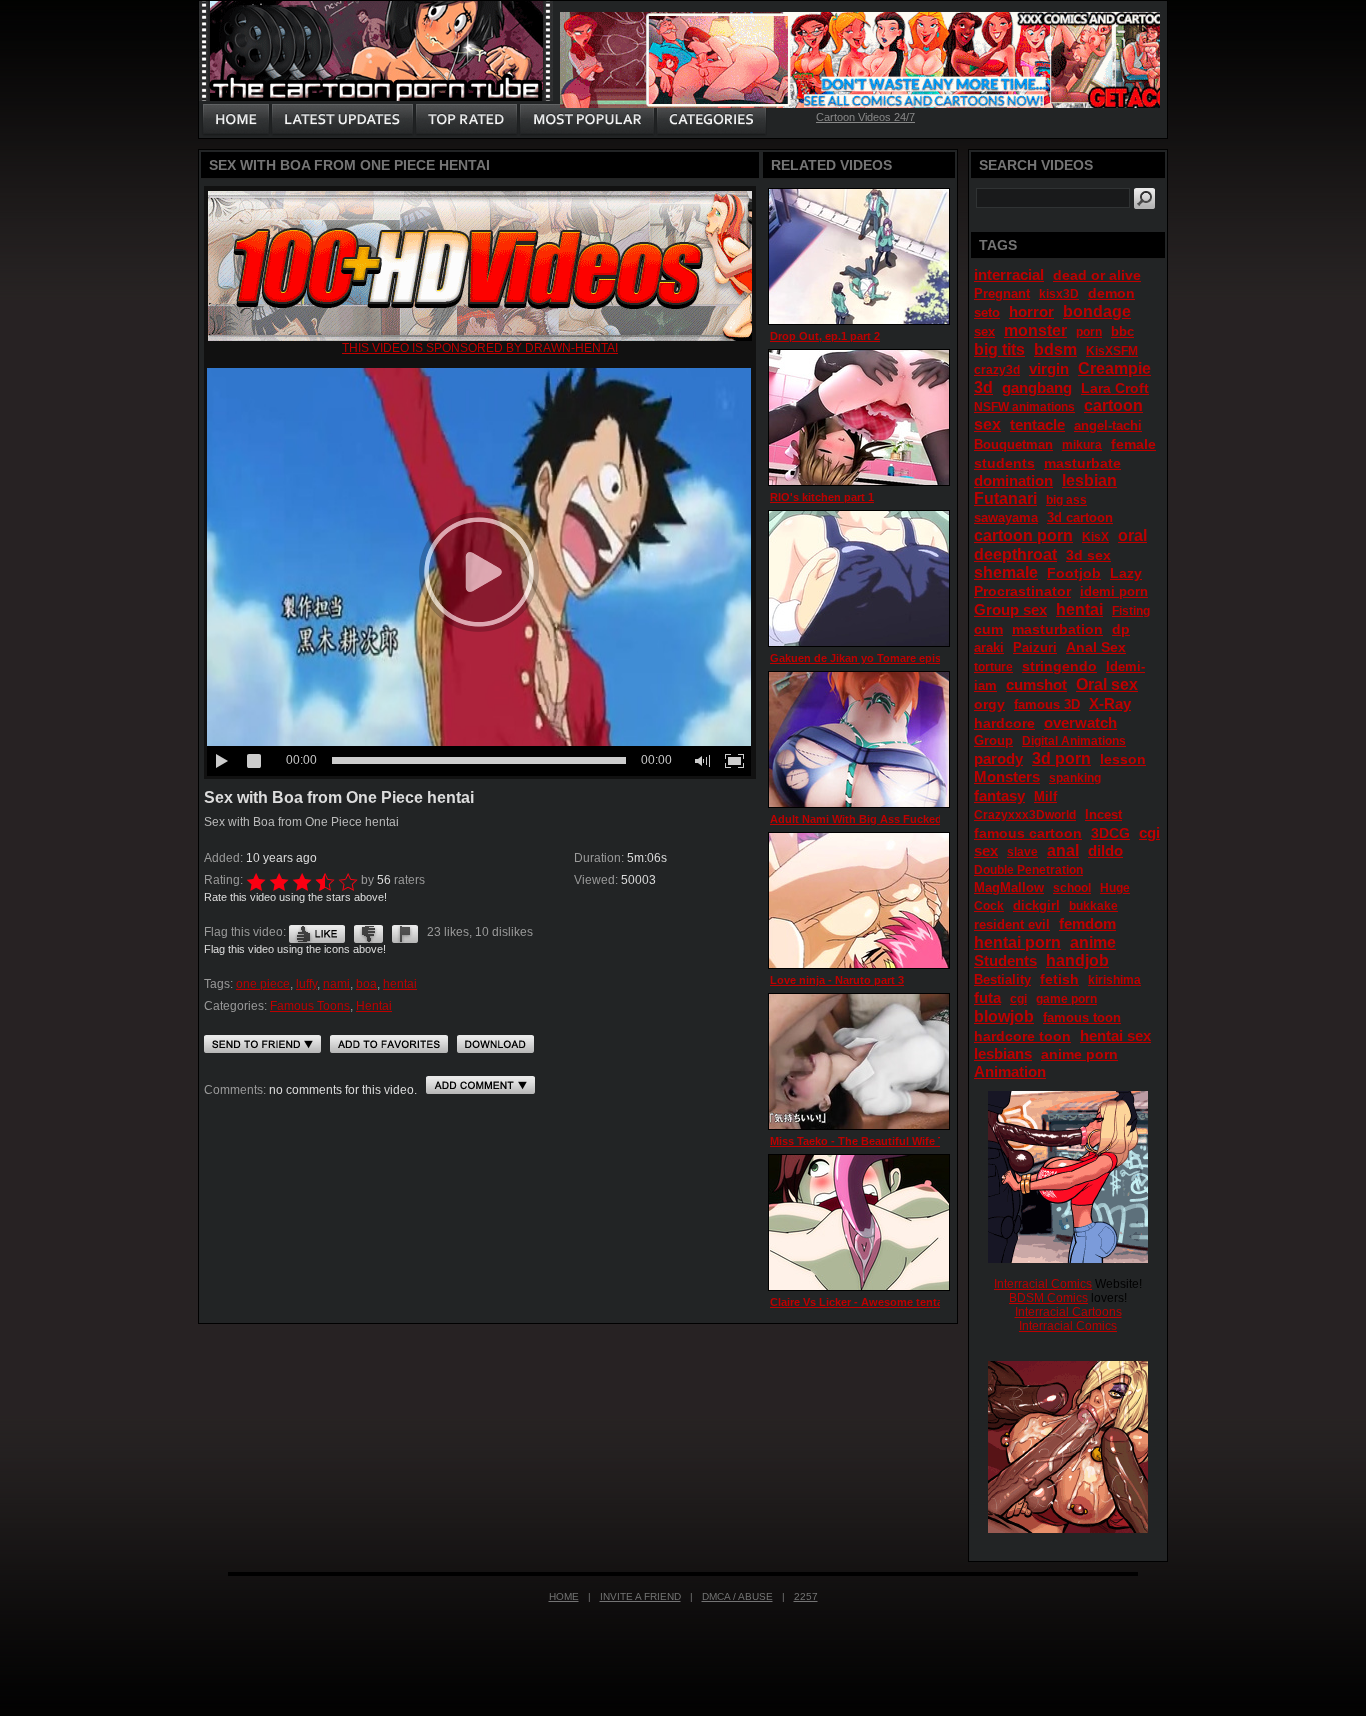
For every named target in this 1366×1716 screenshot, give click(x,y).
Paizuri (1035, 647)
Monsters (1007, 776)
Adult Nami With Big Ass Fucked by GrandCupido (901, 819)
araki (989, 647)
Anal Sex (1096, 647)
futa (987, 997)
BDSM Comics (1048, 1298)
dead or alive (1097, 275)
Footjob (1074, 573)
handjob (1077, 960)
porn (1089, 332)
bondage (1097, 311)
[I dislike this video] (368, 932)
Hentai (374, 1006)
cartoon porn (1023, 535)
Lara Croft (1115, 388)
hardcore (1004, 723)
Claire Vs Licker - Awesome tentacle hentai (882, 1302)
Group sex (1010, 609)
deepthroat (1015, 554)
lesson (1123, 759)
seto (987, 312)
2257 (806, 1596)
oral (1132, 535)
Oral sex (1107, 684)
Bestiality (1002, 979)
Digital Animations (1074, 741)
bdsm (1055, 349)
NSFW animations (1024, 407)
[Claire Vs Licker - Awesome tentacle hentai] (859, 1222)
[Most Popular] (586, 120)
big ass (1066, 500)
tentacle (1037, 424)
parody (998, 758)
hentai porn (1017, 942)
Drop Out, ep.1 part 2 (825, 336)
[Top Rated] (466, 120)
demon (1111, 293)
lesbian (1089, 480)
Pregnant (1002, 293)
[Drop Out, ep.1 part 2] (859, 256)
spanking (1075, 778)
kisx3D (1059, 294)
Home (564, 1596)
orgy (989, 704)
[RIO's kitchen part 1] (859, 417)
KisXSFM (1112, 351)
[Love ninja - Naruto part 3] (859, 900)
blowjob (1004, 1016)
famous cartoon (1028, 833)
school (1072, 888)
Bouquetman (1013, 444)
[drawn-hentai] (480, 337)
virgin (1049, 368)
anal (1063, 850)
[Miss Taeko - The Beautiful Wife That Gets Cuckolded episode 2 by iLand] (859, 1061)
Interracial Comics (1043, 1284)
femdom (1087, 923)
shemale (1006, 572)
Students (1005, 960)
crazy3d (997, 370)
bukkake (1093, 906)
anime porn (1079, 1054)
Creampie (1114, 368)
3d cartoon (1080, 517)
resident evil (1012, 924)
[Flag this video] (405, 932)
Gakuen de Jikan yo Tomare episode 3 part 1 (886, 658)
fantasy (999, 795)
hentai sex (1115, 1035)
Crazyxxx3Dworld (1025, 815)
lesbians (1003, 1053)
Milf (1045, 796)
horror (1031, 311)
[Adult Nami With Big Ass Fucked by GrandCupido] (859, 739)
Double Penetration (1028, 870)
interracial (1009, 274)
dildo (1105, 850)
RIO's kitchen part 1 (822, 497)
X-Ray (1110, 703)
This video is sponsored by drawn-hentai (480, 348)
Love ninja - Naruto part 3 (837, 980)
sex (984, 331)
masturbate (1082, 463)
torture (993, 667)
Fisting (1131, 611)
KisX (1095, 537)
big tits (999, 349)
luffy (306, 984)
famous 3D (1047, 704)
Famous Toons (310, 1006)
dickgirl (1036, 905)
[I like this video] (317, 932)
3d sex (1088, 555)
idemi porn (1114, 591)
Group (993, 740)
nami (336, 984)
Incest (1103, 814)
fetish (1059, 979)
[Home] (236, 120)
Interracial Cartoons (1068, 1312)
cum (988, 629)
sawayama (1006, 517)
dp (1121, 629)
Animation (1010, 1071)
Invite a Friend (640, 1596)
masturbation (1057, 629)
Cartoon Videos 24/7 (865, 117)
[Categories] (711, 120)
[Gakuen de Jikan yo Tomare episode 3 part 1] (859, 578)
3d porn (1061, 758)
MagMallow (1009, 887)
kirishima (1114, 980)
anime (1093, 942)
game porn (1066, 999)
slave (1022, 852)
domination (1013, 480)
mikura (1082, 445)
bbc (1122, 331)
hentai (400, 984)
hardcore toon (1022, 1036)
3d (983, 387)
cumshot (1036, 684)
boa (366, 984)
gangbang (1037, 387)
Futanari (1005, 498)
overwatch (1080, 722)
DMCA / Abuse (737, 1596)
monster (1035, 330)
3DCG (1110, 833)
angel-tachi (1108, 425)
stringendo (1059, 666)
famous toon (1082, 1017)
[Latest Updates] (342, 120)
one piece (263, 984)
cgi (1018, 999)
